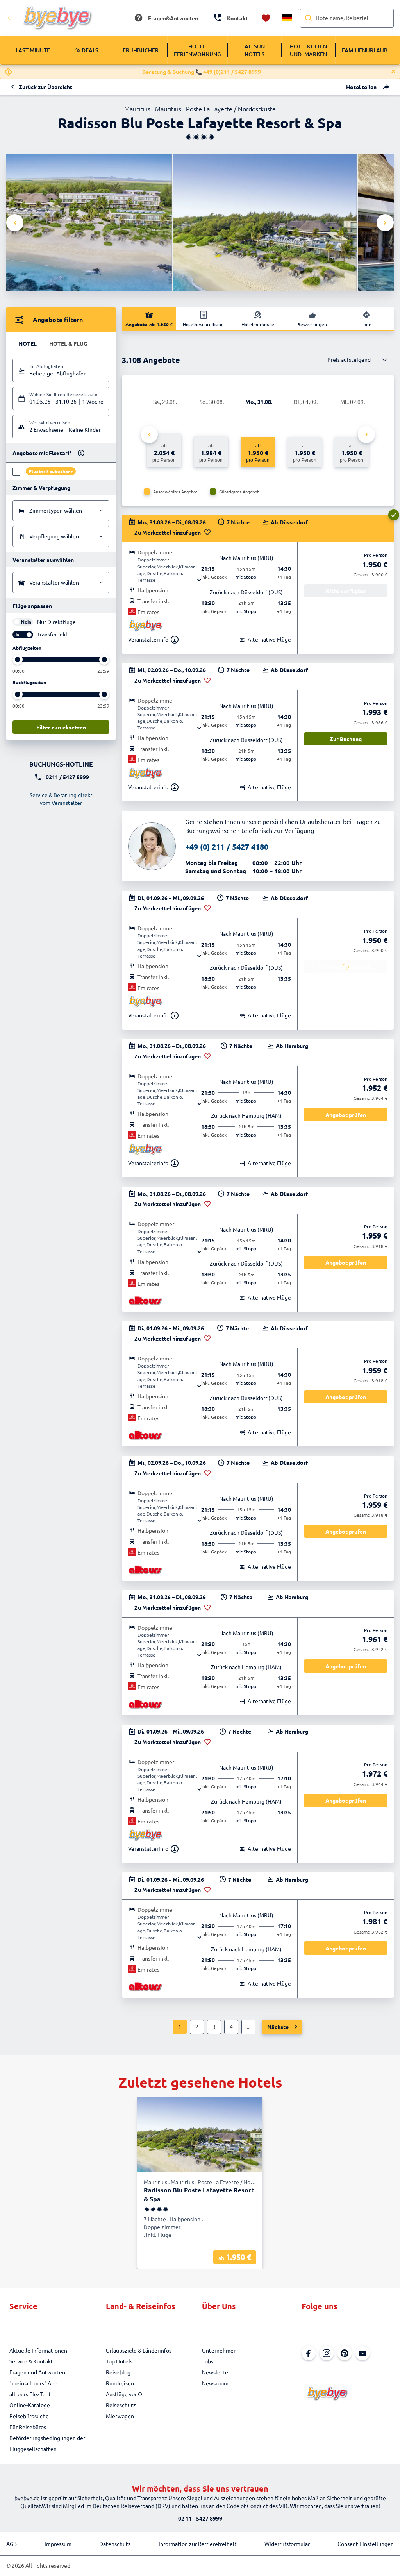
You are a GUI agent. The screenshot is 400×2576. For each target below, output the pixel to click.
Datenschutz (115, 2544)
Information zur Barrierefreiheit (198, 2544)
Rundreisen (120, 2383)
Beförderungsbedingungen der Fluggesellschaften (47, 2443)
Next (385, 223)
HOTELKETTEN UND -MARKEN (308, 50)
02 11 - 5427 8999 (200, 2518)
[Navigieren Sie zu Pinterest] (345, 2353)
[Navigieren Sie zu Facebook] (309, 2353)
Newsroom (215, 2383)
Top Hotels (119, 2361)
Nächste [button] (278, 2027)
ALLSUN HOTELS (255, 50)
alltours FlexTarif (30, 2394)
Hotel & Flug (68, 343)
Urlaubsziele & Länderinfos (139, 2350)
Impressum (58, 2544)
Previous (15, 223)
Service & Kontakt (31, 2361)
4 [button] (231, 2027)
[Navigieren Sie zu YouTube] (362, 2353)
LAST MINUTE (33, 50)
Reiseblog (118, 2372)
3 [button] (214, 2027)
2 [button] (197, 2027)
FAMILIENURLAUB (365, 50)
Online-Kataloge (30, 2405)
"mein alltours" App (33, 2383)
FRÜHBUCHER (141, 50)
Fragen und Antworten (37, 2372)
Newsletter (216, 2372)
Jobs (208, 2361)
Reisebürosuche (29, 2416)
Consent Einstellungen (366, 2544)
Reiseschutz (121, 2405)
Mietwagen (120, 2416)
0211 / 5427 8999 (67, 777)
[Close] (393, 72)
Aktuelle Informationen (38, 2350)
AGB (12, 2544)
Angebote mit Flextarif (42, 453)
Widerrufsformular (287, 2544)
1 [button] (180, 2027)
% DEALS (87, 50)
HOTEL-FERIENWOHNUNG (197, 50)
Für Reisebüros (28, 2427)
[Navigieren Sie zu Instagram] (327, 2353)
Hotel (28, 343)
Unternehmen (219, 2350)
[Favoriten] (266, 18)
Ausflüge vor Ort (126, 2394)
